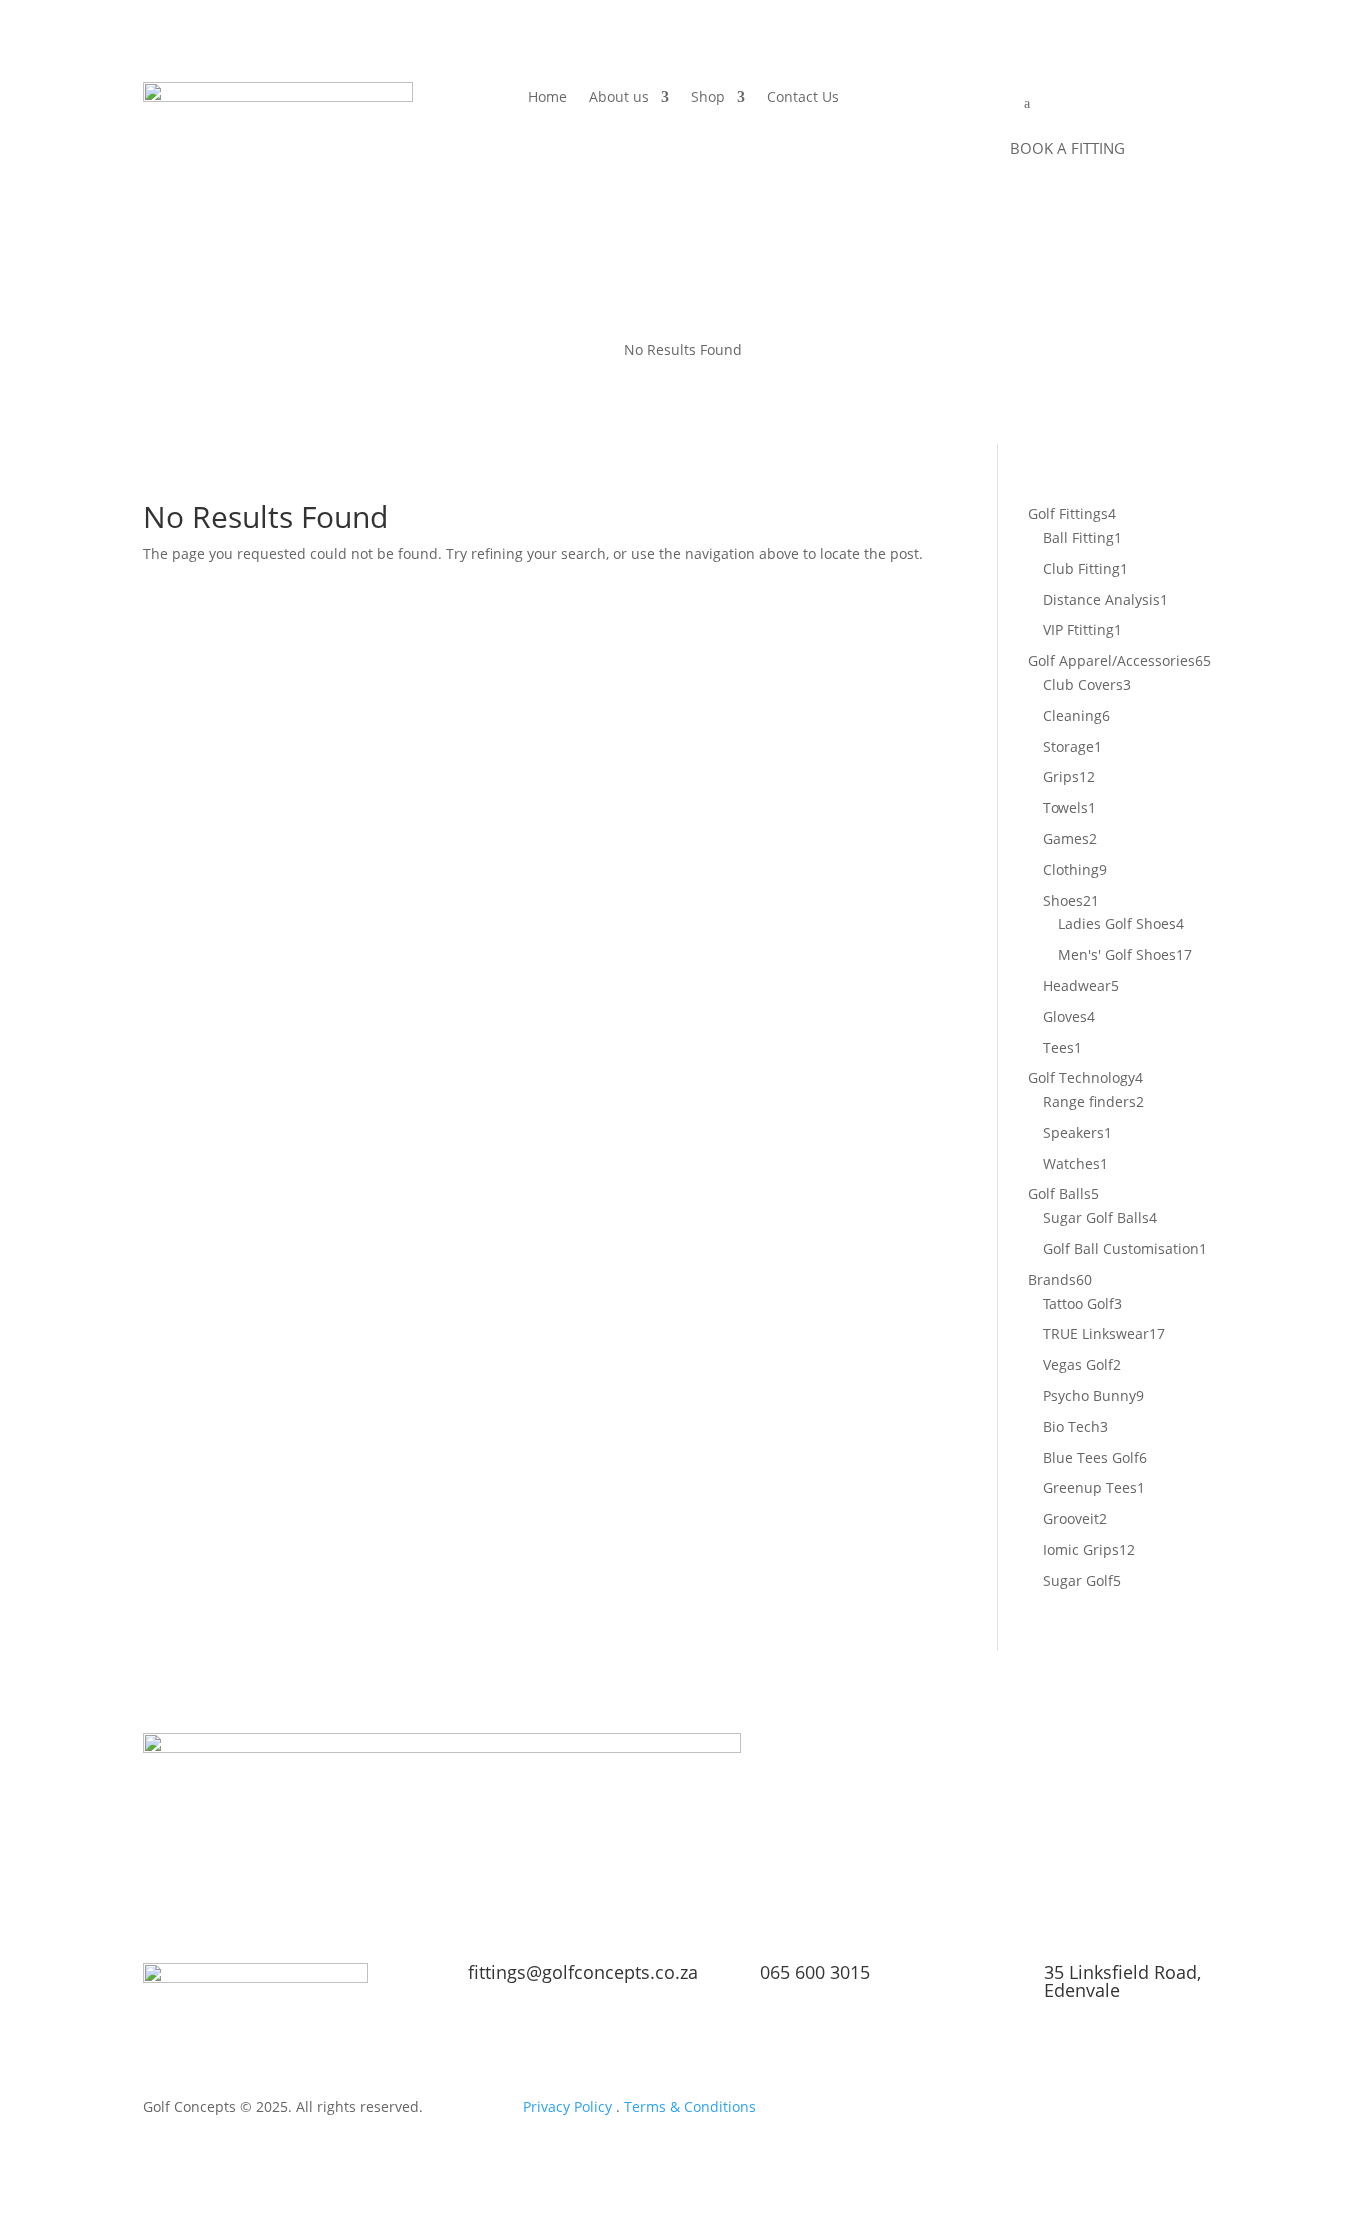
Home (547, 98)
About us (619, 98)
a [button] (1027, 103)
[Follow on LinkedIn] (1063, 2111)
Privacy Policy (567, 2106)
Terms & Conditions (690, 2106)
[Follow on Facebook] (1103, 2111)
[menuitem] (1065, 104)
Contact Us (803, 98)
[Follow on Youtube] (1023, 2111)
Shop (708, 98)
